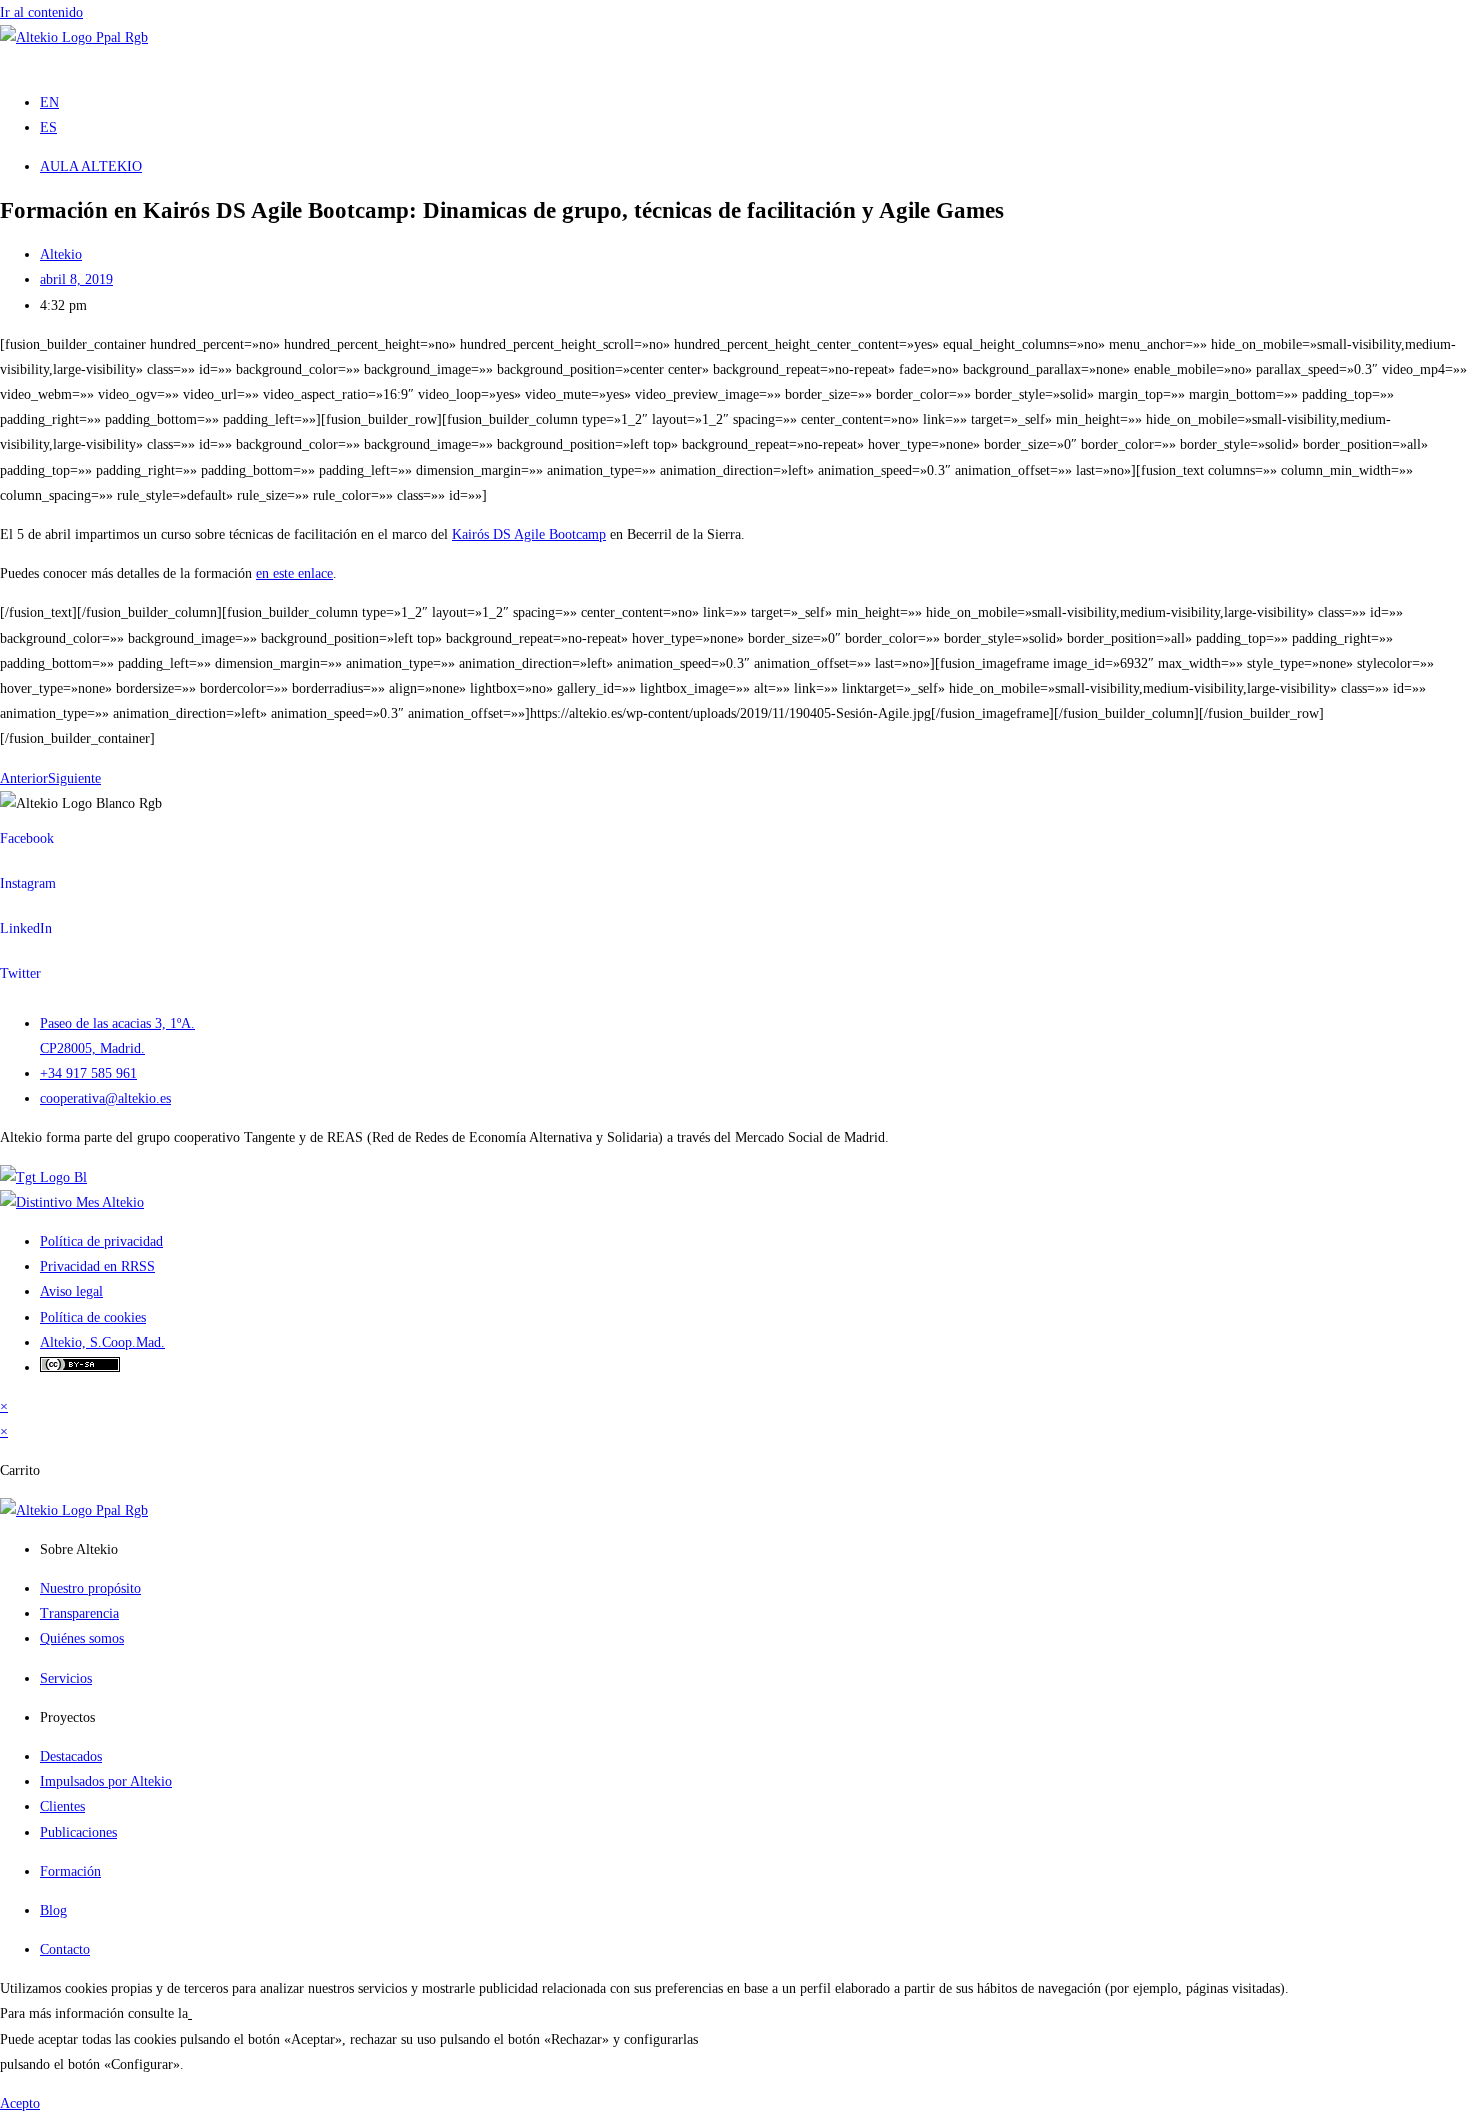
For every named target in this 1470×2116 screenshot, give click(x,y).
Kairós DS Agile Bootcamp (529, 534)
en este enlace (294, 573)
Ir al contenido (41, 12)
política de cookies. (246, 2013)
